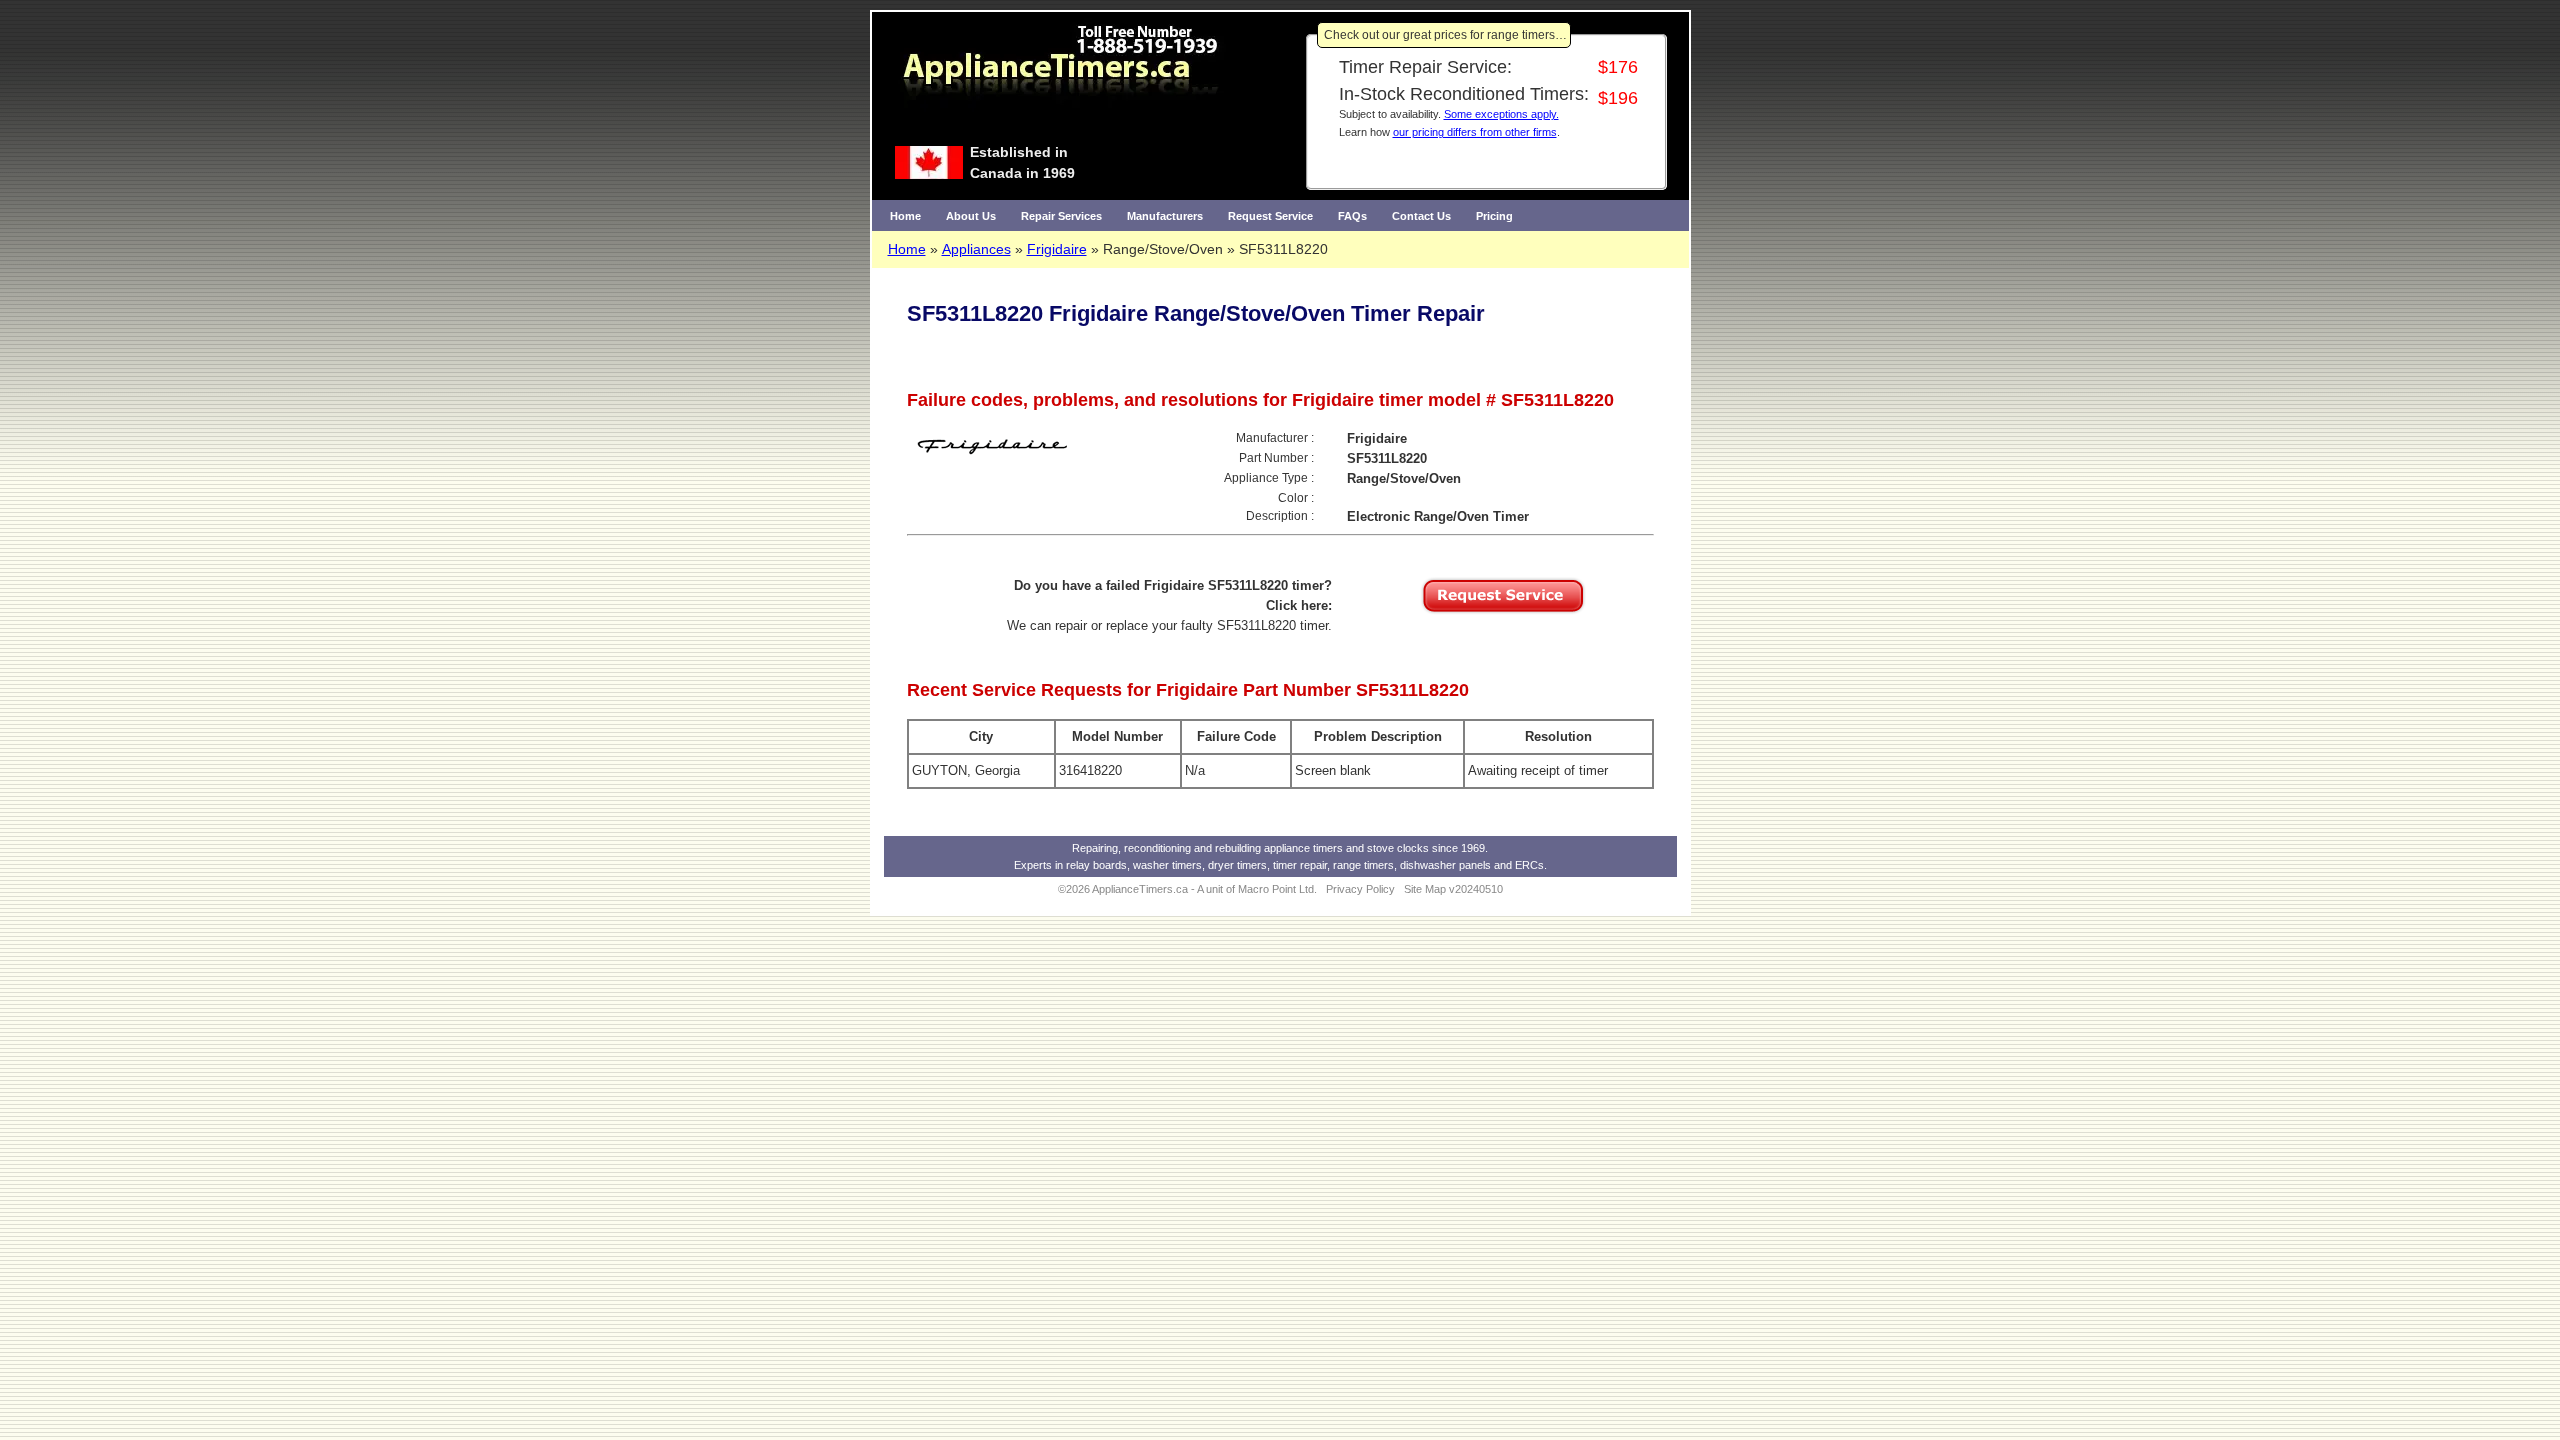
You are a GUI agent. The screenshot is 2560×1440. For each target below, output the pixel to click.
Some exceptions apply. (1501, 114)
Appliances (976, 249)
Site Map (1425, 889)
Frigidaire (1057, 249)
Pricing (1494, 216)
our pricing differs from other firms (1475, 132)
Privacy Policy (1360, 889)
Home (905, 216)
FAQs (1352, 216)
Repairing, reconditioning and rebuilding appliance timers (1207, 848)
